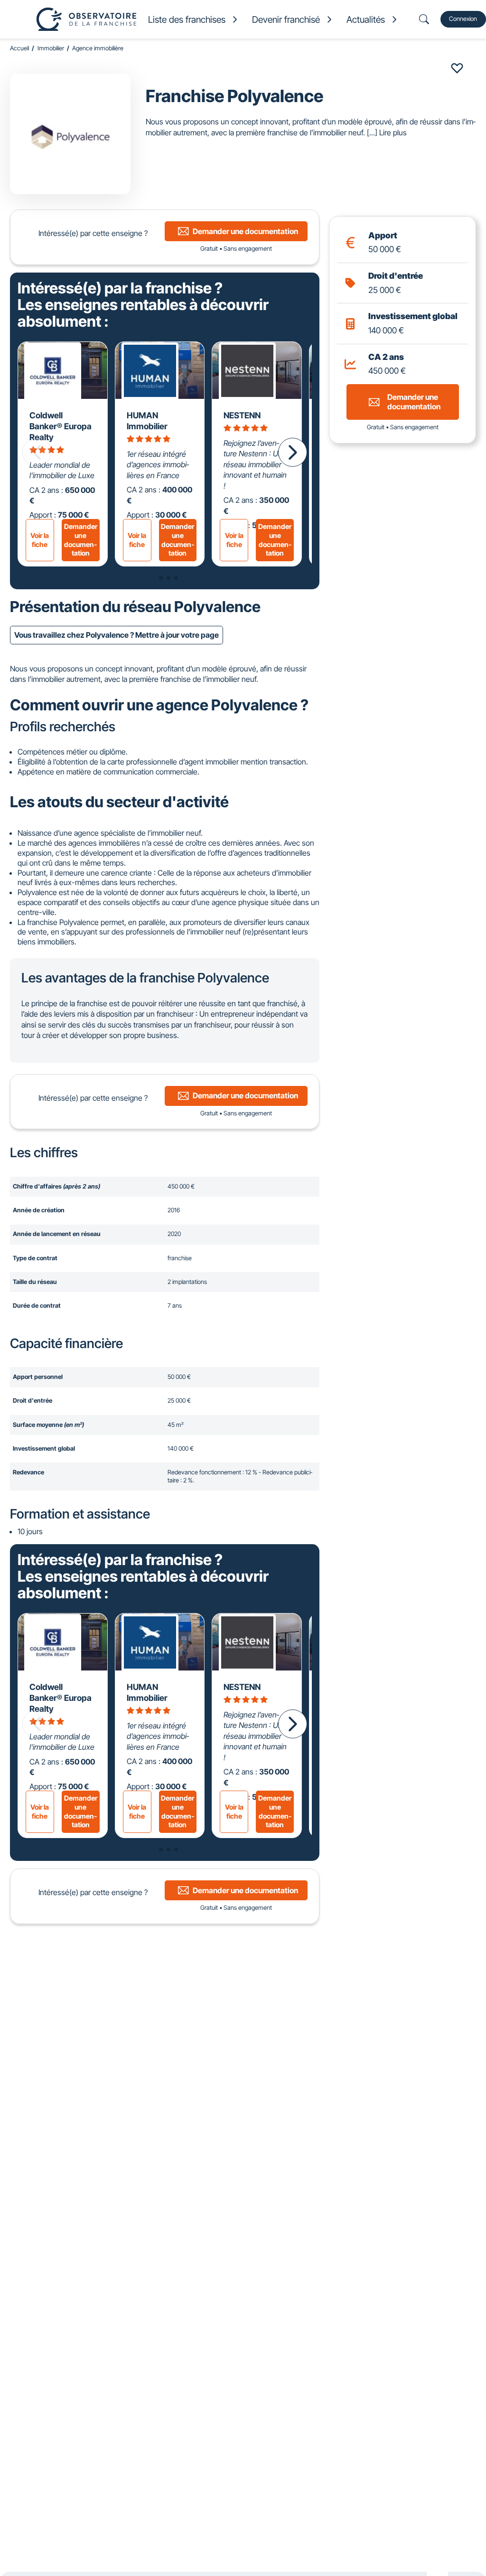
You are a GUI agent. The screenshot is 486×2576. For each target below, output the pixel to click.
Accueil (19, 48)
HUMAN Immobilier (147, 421)
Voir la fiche (40, 540)
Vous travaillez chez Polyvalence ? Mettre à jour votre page (117, 635)
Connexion (463, 19)
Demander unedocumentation (81, 540)
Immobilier (51, 48)
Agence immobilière (98, 48)
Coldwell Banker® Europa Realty (61, 426)
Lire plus (393, 132)
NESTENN (242, 415)
